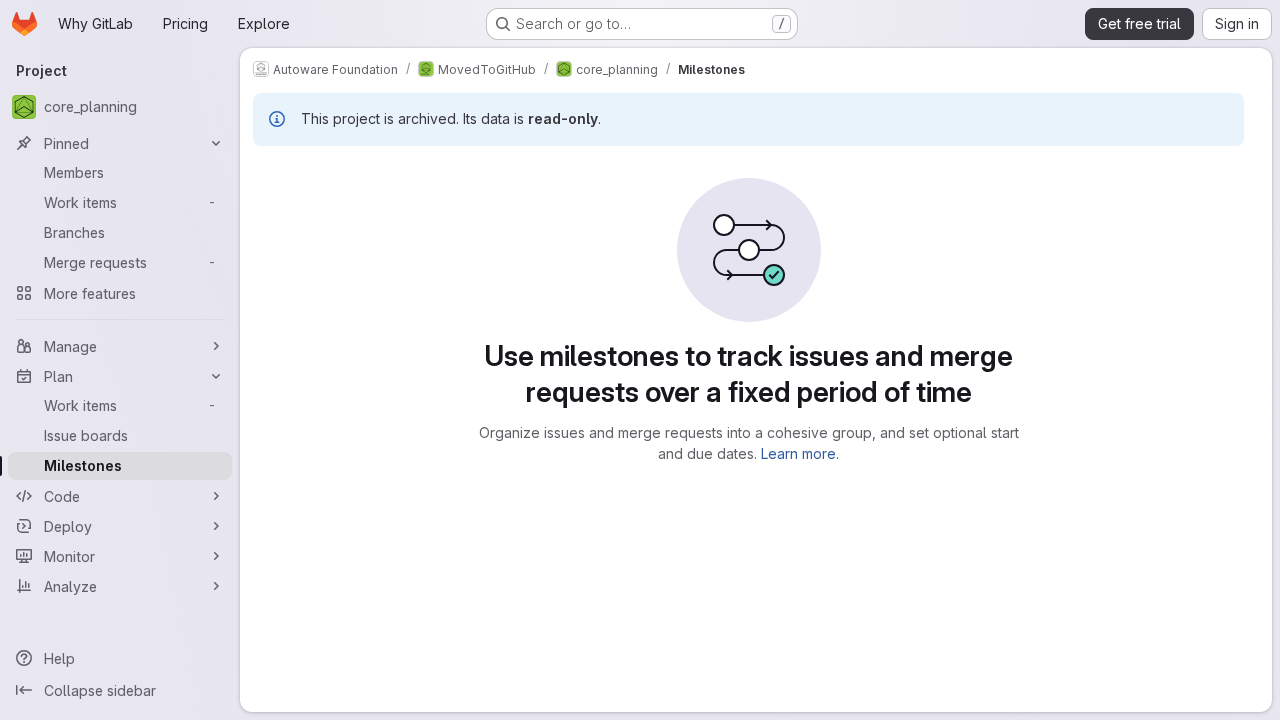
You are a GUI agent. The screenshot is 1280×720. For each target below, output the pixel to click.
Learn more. (800, 453)
